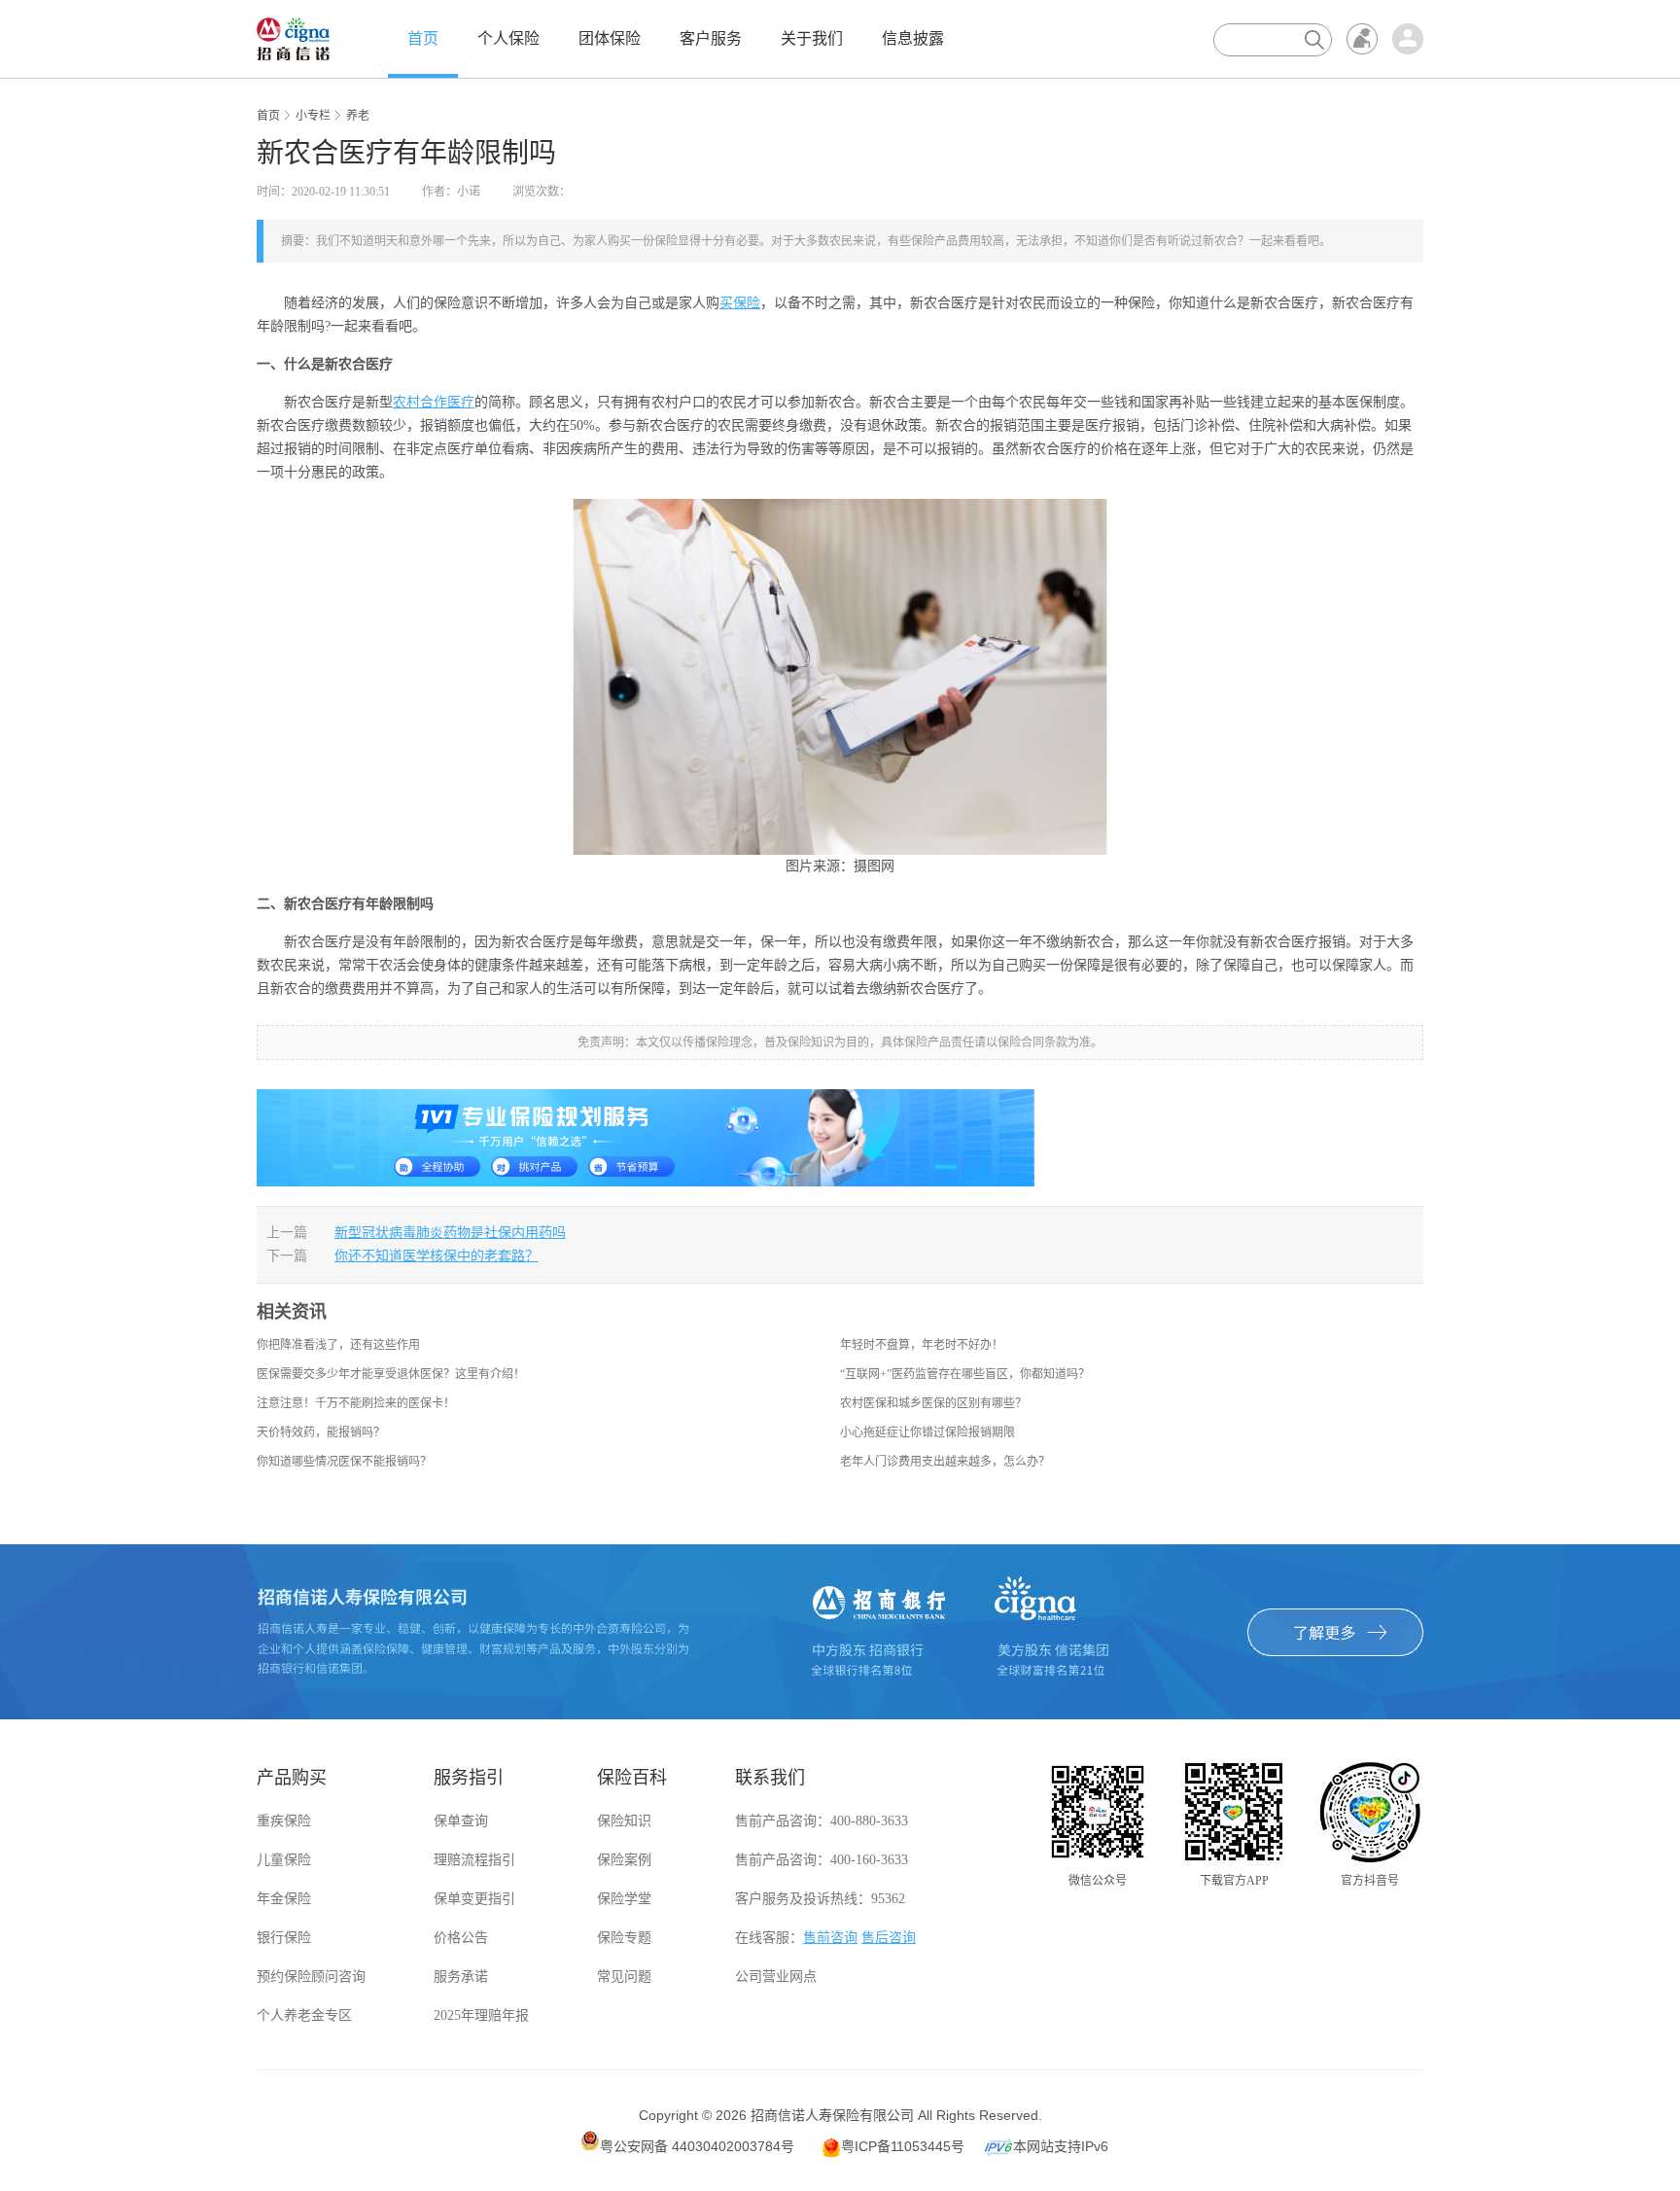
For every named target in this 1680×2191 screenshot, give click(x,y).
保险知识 (624, 1821)
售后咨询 (889, 1938)
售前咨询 (830, 1938)
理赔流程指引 (474, 1860)
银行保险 (284, 1938)
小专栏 (313, 116)
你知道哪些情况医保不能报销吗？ (344, 1462)
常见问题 (624, 1977)
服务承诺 (461, 1977)
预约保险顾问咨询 (311, 1977)
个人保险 (508, 38)
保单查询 (461, 1821)
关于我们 (812, 38)
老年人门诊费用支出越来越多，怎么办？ (945, 1462)
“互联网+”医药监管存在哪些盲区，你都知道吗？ (965, 1374)
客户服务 (711, 38)
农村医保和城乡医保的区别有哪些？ (933, 1403)
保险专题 (624, 1938)
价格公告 (461, 1938)
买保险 (740, 303)
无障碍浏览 (1362, 39)
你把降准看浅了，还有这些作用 (338, 1345)
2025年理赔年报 (481, 2015)
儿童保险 (284, 1860)
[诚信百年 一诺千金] (293, 38)
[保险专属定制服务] (646, 1136)
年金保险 (284, 1899)
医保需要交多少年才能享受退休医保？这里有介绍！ (391, 1374)
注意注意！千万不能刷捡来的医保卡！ (356, 1403)
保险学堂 (624, 1899)
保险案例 (624, 1860)
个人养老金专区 (304, 2015)
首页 (423, 38)
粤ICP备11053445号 (903, 2146)
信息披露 (913, 38)
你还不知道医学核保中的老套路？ (437, 1256)
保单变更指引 (474, 1899)
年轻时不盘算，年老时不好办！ (922, 1345)
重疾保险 (284, 1821)
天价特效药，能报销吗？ (321, 1432)
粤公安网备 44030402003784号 (697, 2146)
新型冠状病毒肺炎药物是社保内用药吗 (450, 1233)
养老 (358, 116)
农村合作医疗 (434, 402)
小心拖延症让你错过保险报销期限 (927, 1432)
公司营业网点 (776, 1977)
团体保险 (610, 38)
